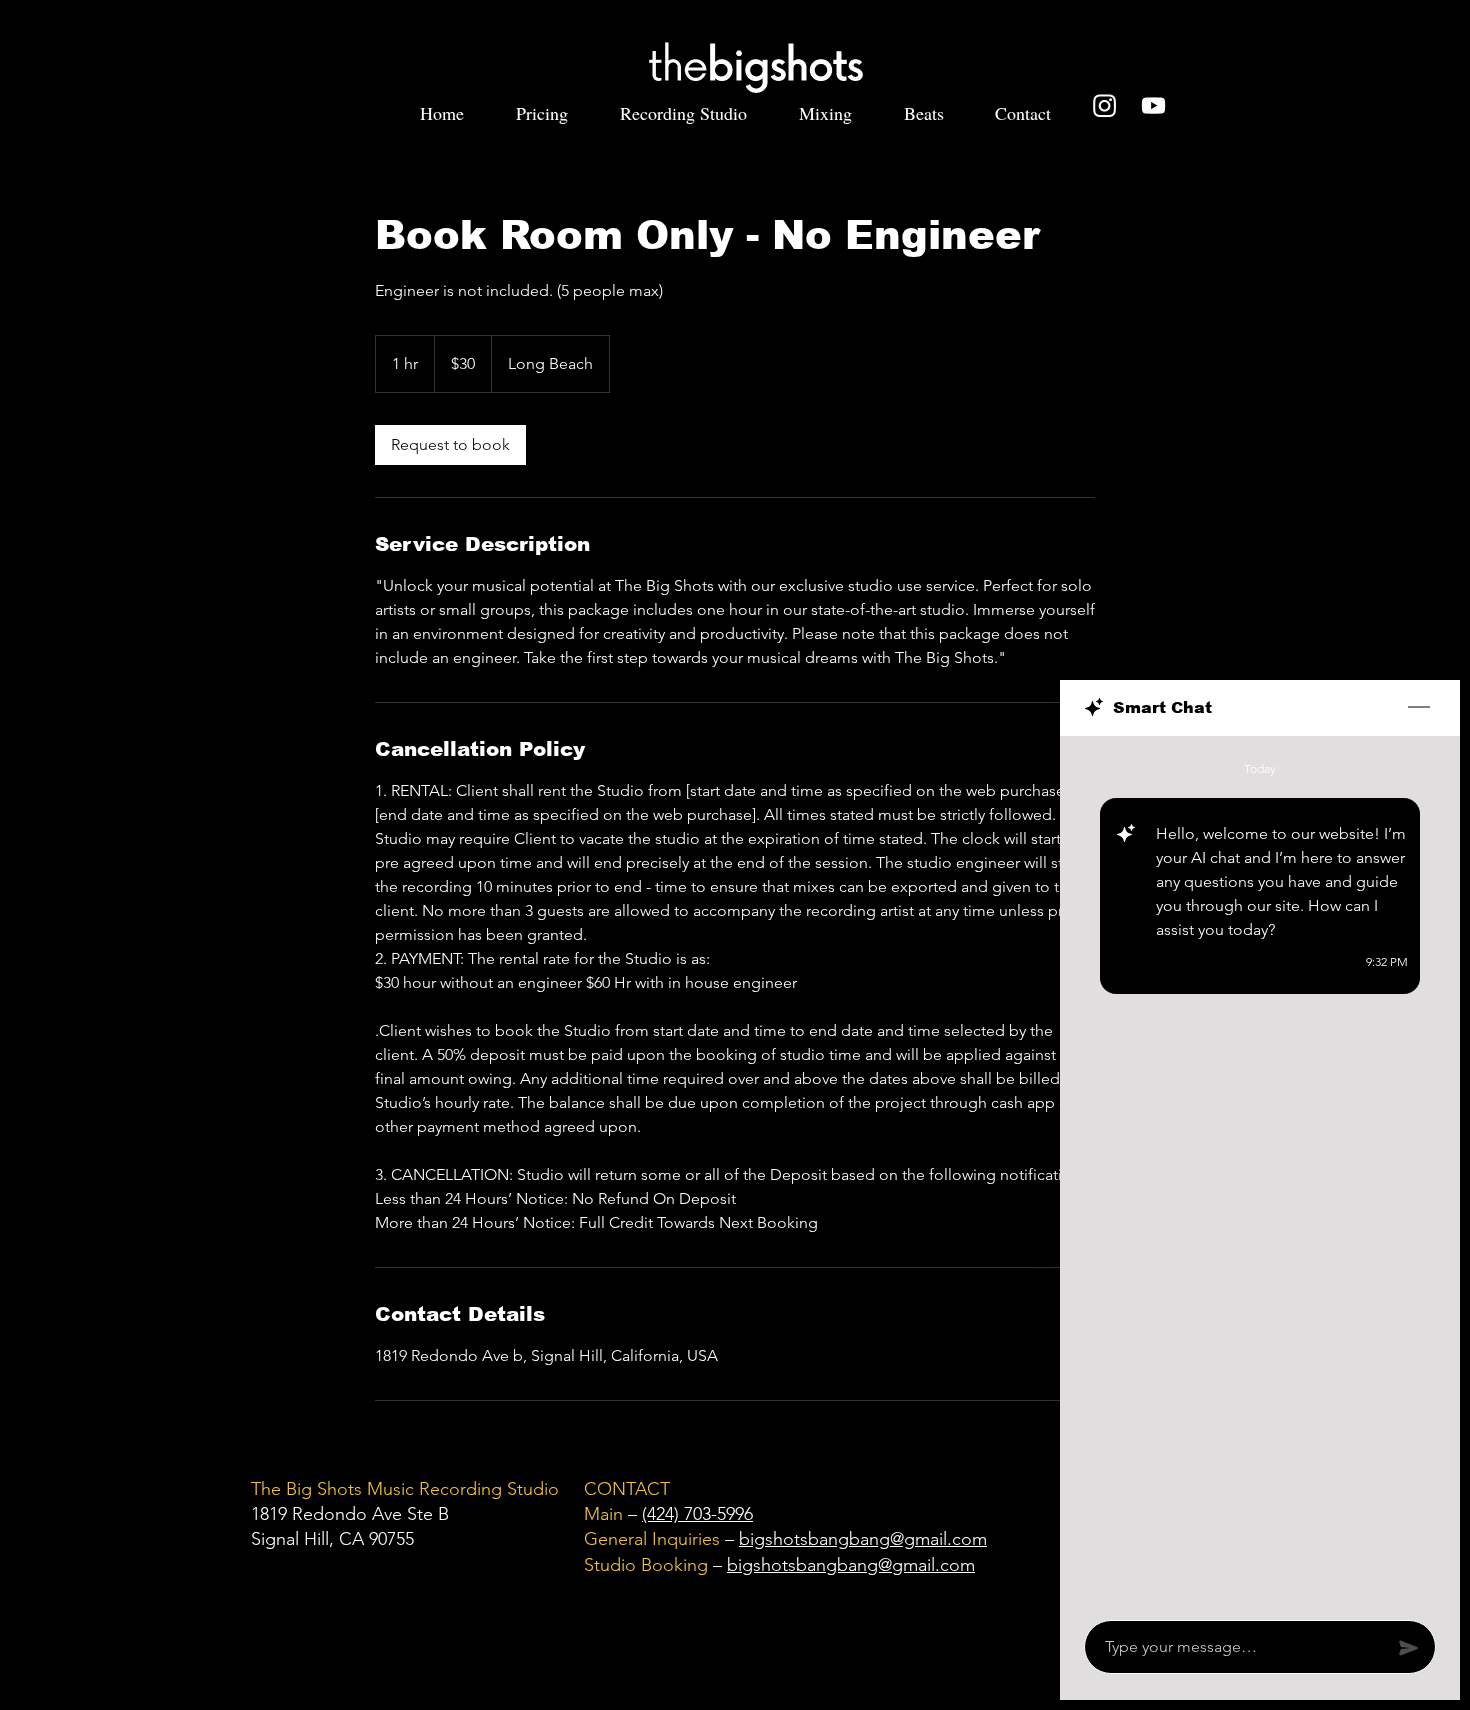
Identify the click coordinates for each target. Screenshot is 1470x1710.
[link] (450, 445)
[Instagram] (1104, 105)
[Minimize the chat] (1419, 708)
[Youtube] (1153, 105)
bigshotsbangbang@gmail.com (863, 1539)
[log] (1260, 1172)
